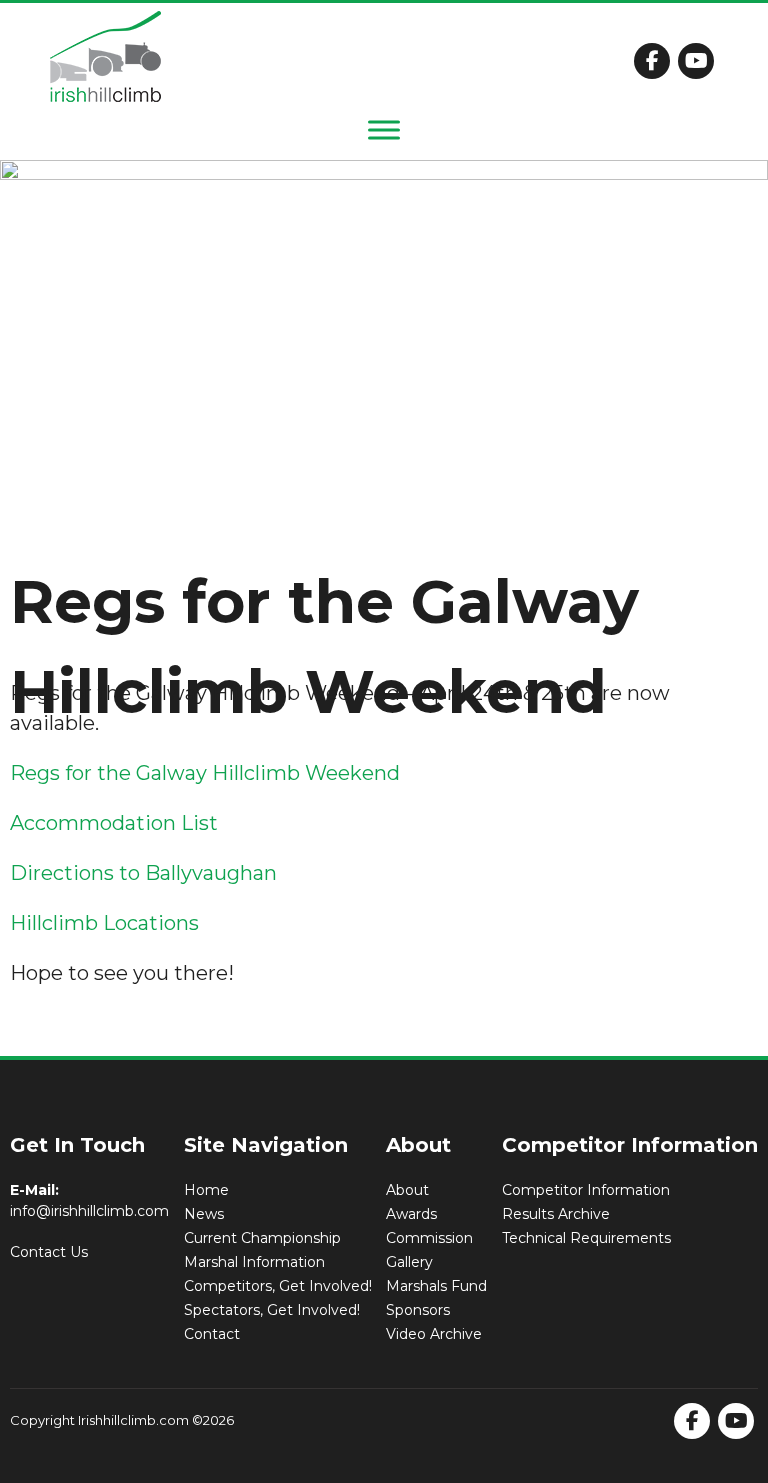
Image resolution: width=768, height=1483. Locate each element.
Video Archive (434, 1334)
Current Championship (262, 1238)
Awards (411, 1214)
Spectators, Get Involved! (272, 1310)
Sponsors (418, 1310)
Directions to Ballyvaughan (143, 873)
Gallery (409, 1262)
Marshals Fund (436, 1286)
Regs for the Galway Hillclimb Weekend (205, 773)
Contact (212, 1334)
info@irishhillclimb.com (89, 1211)
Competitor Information (586, 1190)
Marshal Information (254, 1262)
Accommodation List (114, 823)
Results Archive (556, 1214)
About (407, 1190)
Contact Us (49, 1252)
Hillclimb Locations (104, 923)
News (204, 1214)
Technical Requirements (586, 1238)
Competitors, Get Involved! (278, 1286)
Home (206, 1190)
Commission (429, 1238)
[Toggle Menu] (384, 129)
